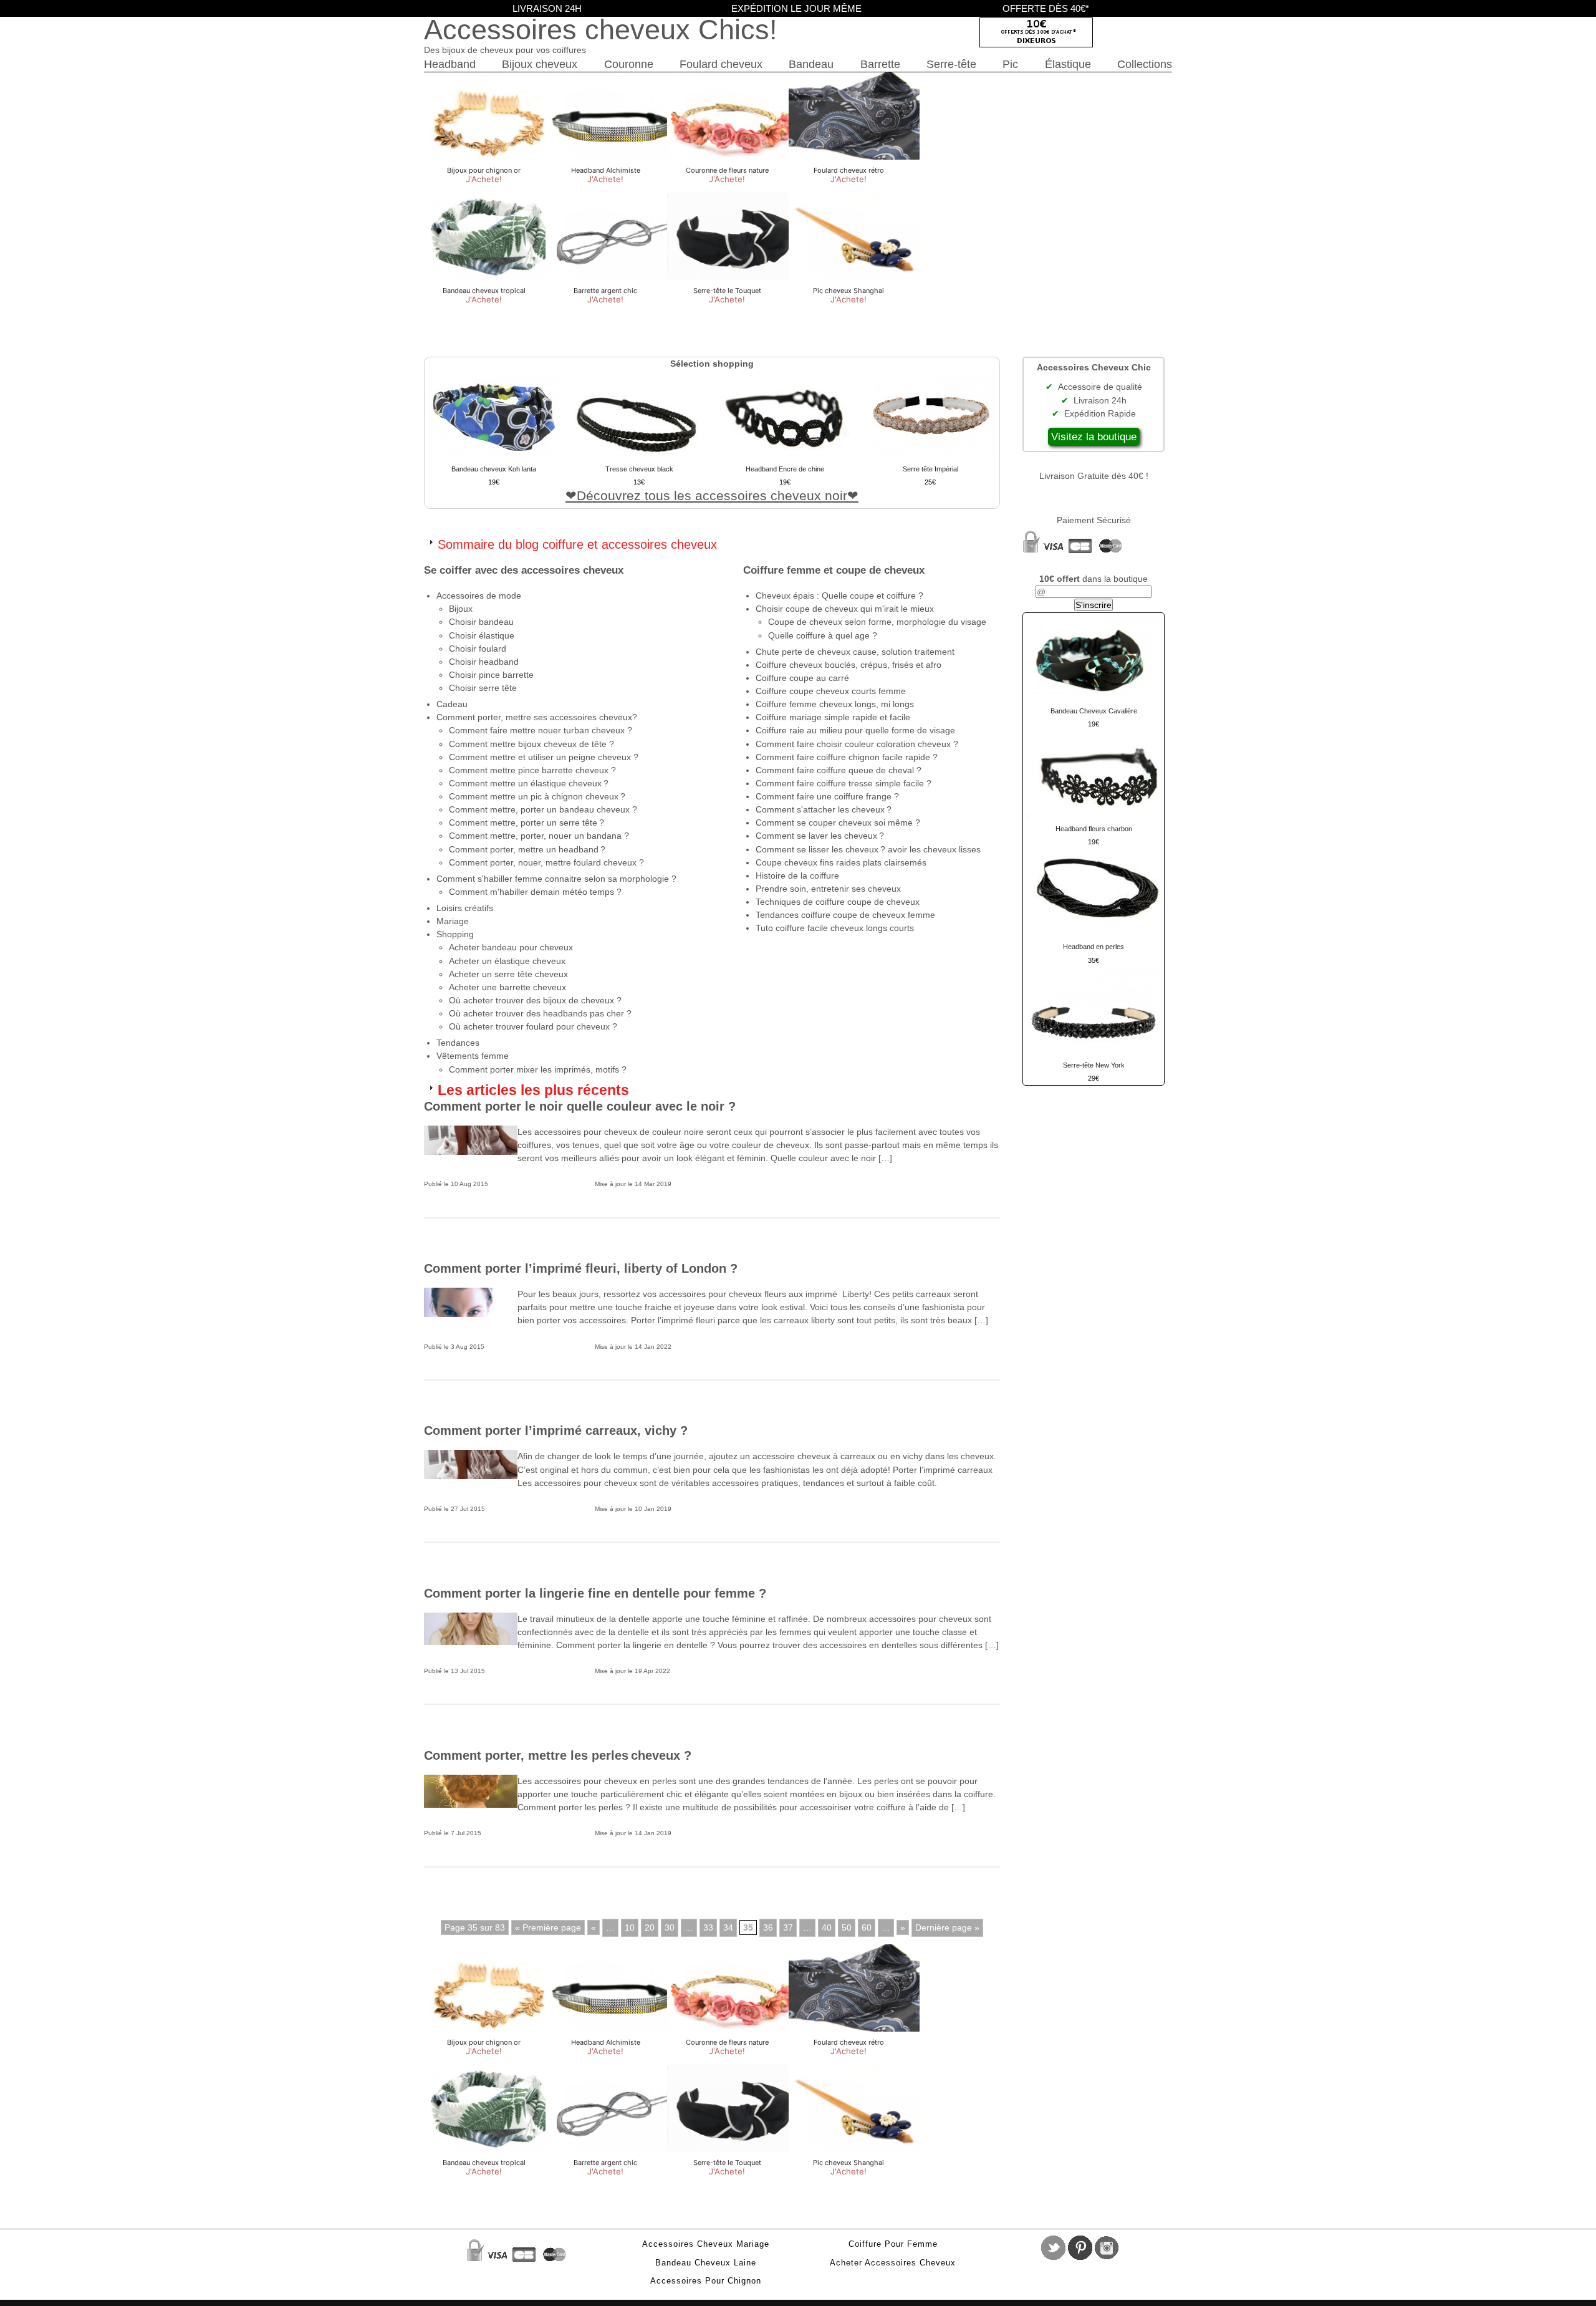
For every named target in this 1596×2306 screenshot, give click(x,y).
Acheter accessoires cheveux (893, 2263)
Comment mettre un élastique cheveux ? (529, 783)
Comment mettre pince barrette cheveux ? (532, 770)
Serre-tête (951, 64)
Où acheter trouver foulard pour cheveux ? (533, 1026)
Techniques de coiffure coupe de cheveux (838, 902)
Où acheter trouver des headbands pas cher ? (540, 1013)
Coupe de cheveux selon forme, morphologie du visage (877, 622)
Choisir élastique (482, 635)
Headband (450, 64)
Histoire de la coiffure (797, 876)
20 (650, 1927)
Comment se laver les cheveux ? (820, 836)
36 (768, 1927)
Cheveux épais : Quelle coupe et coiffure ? (839, 596)
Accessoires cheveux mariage (706, 2244)
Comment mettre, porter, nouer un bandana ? (539, 836)
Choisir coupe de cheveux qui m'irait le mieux (845, 609)
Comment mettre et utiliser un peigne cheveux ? (544, 757)
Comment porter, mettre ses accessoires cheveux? (537, 717)
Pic (1010, 64)
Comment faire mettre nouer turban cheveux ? (541, 730)
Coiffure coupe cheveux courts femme (831, 691)
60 (867, 1927)
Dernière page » (947, 1927)
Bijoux (461, 609)
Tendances (458, 1043)
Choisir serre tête (483, 688)
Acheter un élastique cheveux (507, 961)
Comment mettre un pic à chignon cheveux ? (537, 796)
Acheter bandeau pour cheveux (511, 947)
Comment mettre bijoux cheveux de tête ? (531, 744)
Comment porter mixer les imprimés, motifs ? (538, 1069)
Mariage (453, 921)
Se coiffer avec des (524, 570)
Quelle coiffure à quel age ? (823, 635)
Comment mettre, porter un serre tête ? (526, 823)
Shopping (455, 934)
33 (708, 1927)
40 (827, 1927)
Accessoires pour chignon (706, 2281)
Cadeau (452, 704)
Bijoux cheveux (540, 64)
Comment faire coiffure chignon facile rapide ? (847, 757)
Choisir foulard (478, 649)
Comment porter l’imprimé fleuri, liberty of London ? (581, 1268)
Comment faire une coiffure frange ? (827, 796)
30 (670, 1927)
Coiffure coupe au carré (802, 678)
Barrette (880, 64)
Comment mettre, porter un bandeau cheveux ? (543, 809)
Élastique (1068, 64)
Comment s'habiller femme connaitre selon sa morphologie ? (556, 879)
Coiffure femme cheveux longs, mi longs (835, 704)
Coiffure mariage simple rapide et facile (833, 717)
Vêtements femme (473, 1056)
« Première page (548, 1927)
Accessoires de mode (479, 596)
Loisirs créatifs (465, 908)
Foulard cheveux (721, 64)
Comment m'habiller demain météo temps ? (535, 892)
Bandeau (811, 64)
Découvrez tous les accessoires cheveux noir (712, 495)
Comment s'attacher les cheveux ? (824, 809)
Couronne (629, 64)
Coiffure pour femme (893, 2244)
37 (788, 1927)
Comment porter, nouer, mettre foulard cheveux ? (546, 862)
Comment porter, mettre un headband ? (527, 849)
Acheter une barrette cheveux (507, 987)
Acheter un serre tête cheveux (508, 974)
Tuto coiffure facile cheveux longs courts (835, 928)
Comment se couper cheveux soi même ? (838, 823)
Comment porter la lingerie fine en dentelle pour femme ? (595, 1593)
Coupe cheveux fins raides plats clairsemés (841, 862)
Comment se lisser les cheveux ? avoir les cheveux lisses (868, 849)
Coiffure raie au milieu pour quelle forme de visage (855, 730)
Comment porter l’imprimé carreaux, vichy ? (556, 1430)
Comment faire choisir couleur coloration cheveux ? (857, 744)
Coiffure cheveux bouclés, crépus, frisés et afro (848, 665)
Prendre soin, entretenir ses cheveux (828, 889)
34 (728, 1927)
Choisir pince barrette (491, 675)
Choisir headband (484, 662)
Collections (1145, 64)
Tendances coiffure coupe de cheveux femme (845, 915)
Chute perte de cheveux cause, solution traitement (855, 652)
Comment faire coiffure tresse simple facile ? (844, 783)
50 (847, 1927)
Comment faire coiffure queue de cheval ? (839, 770)
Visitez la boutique (1094, 437)
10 (630, 1927)
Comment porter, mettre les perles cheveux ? (558, 1755)
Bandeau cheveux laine (706, 2263)
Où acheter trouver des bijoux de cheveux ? (535, 1000)
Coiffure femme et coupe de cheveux (834, 570)
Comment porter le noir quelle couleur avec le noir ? (580, 1106)
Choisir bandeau (481, 622)
